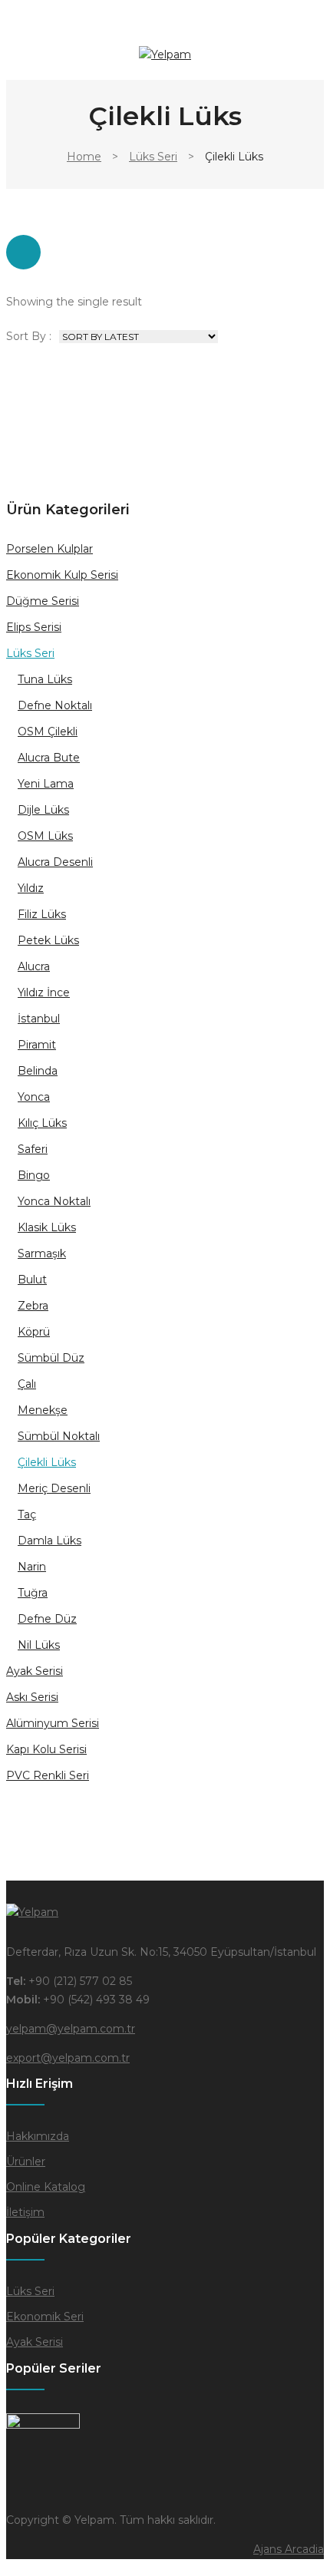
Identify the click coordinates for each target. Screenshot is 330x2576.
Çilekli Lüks (47, 1462)
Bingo (34, 1175)
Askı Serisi (32, 1697)
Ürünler (26, 2162)
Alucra (34, 966)
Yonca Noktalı (54, 1201)
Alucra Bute (49, 758)
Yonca (34, 1097)
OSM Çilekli (48, 732)
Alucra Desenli (55, 862)
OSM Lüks (45, 836)
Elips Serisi (34, 627)
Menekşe (43, 1410)
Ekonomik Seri (45, 2317)
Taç (27, 1514)
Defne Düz (47, 1619)
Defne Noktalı (55, 705)
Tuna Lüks (45, 679)
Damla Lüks (49, 1541)
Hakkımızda (38, 2136)
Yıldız (31, 888)
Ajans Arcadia (289, 2549)
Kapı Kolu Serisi (46, 1749)
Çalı (27, 1384)
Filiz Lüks (42, 914)
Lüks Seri (153, 157)
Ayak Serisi (35, 1671)
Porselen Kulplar (49, 549)
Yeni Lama (46, 784)
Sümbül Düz (51, 1358)
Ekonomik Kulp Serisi (62, 575)
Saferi (33, 1149)
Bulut (32, 1280)
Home (84, 157)
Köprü (34, 1332)
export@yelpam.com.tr (68, 2058)
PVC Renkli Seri (48, 1775)
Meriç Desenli (54, 1488)
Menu (18, 32)
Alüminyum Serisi (53, 1723)
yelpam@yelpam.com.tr (71, 2029)
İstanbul (39, 1019)
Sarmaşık (42, 1253)
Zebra (33, 1306)
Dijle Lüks (43, 810)
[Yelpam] (165, 54)
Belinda (38, 1071)
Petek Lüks (48, 940)
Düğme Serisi (43, 601)
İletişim (25, 2212)
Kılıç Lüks (42, 1123)
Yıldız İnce (44, 992)
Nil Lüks (39, 1645)
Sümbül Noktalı (59, 1436)
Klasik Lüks (47, 1227)
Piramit (37, 1045)
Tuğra (33, 1593)
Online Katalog (46, 2187)
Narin (32, 1567)
